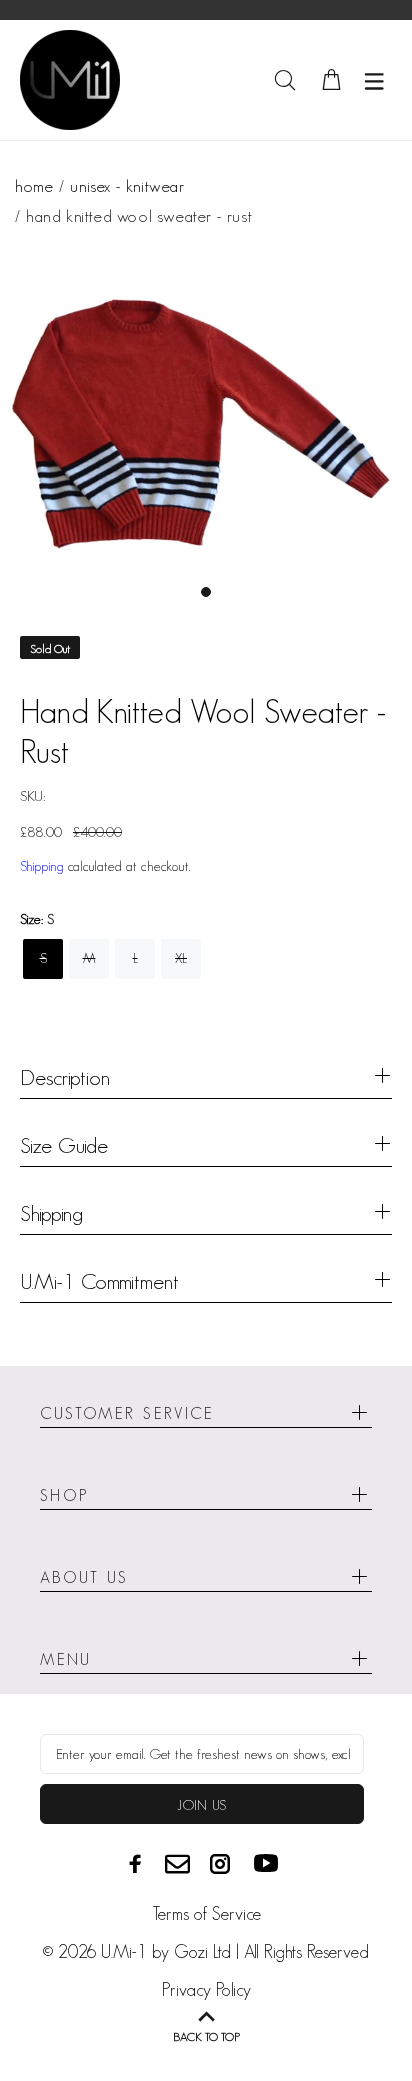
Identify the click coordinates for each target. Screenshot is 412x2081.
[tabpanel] (206, 418)
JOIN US (201, 1805)
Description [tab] (65, 1077)
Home (34, 186)
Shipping (42, 866)
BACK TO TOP (206, 2036)
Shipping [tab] (51, 1213)
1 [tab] (206, 592)
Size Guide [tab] (64, 1145)
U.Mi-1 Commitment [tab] (99, 1281)
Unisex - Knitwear (127, 186)
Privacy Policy (206, 1990)
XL (181, 958)
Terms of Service (206, 1914)
